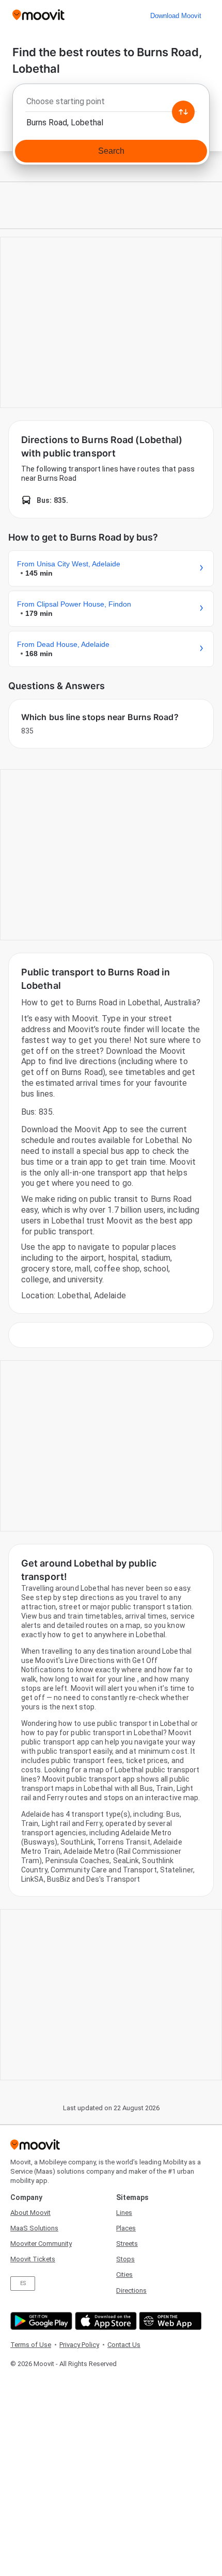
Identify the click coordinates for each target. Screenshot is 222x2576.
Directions (131, 2290)
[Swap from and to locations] (183, 112)
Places (126, 2228)
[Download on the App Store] (105, 2321)
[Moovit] (38, 16)
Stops (125, 2259)
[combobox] (111, 104)
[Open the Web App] (169, 2321)
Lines (124, 2213)
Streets (127, 2244)
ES (23, 2283)
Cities (124, 2275)
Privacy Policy (79, 2345)
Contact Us (124, 2345)
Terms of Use (31, 2345)
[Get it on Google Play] (40, 2321)
